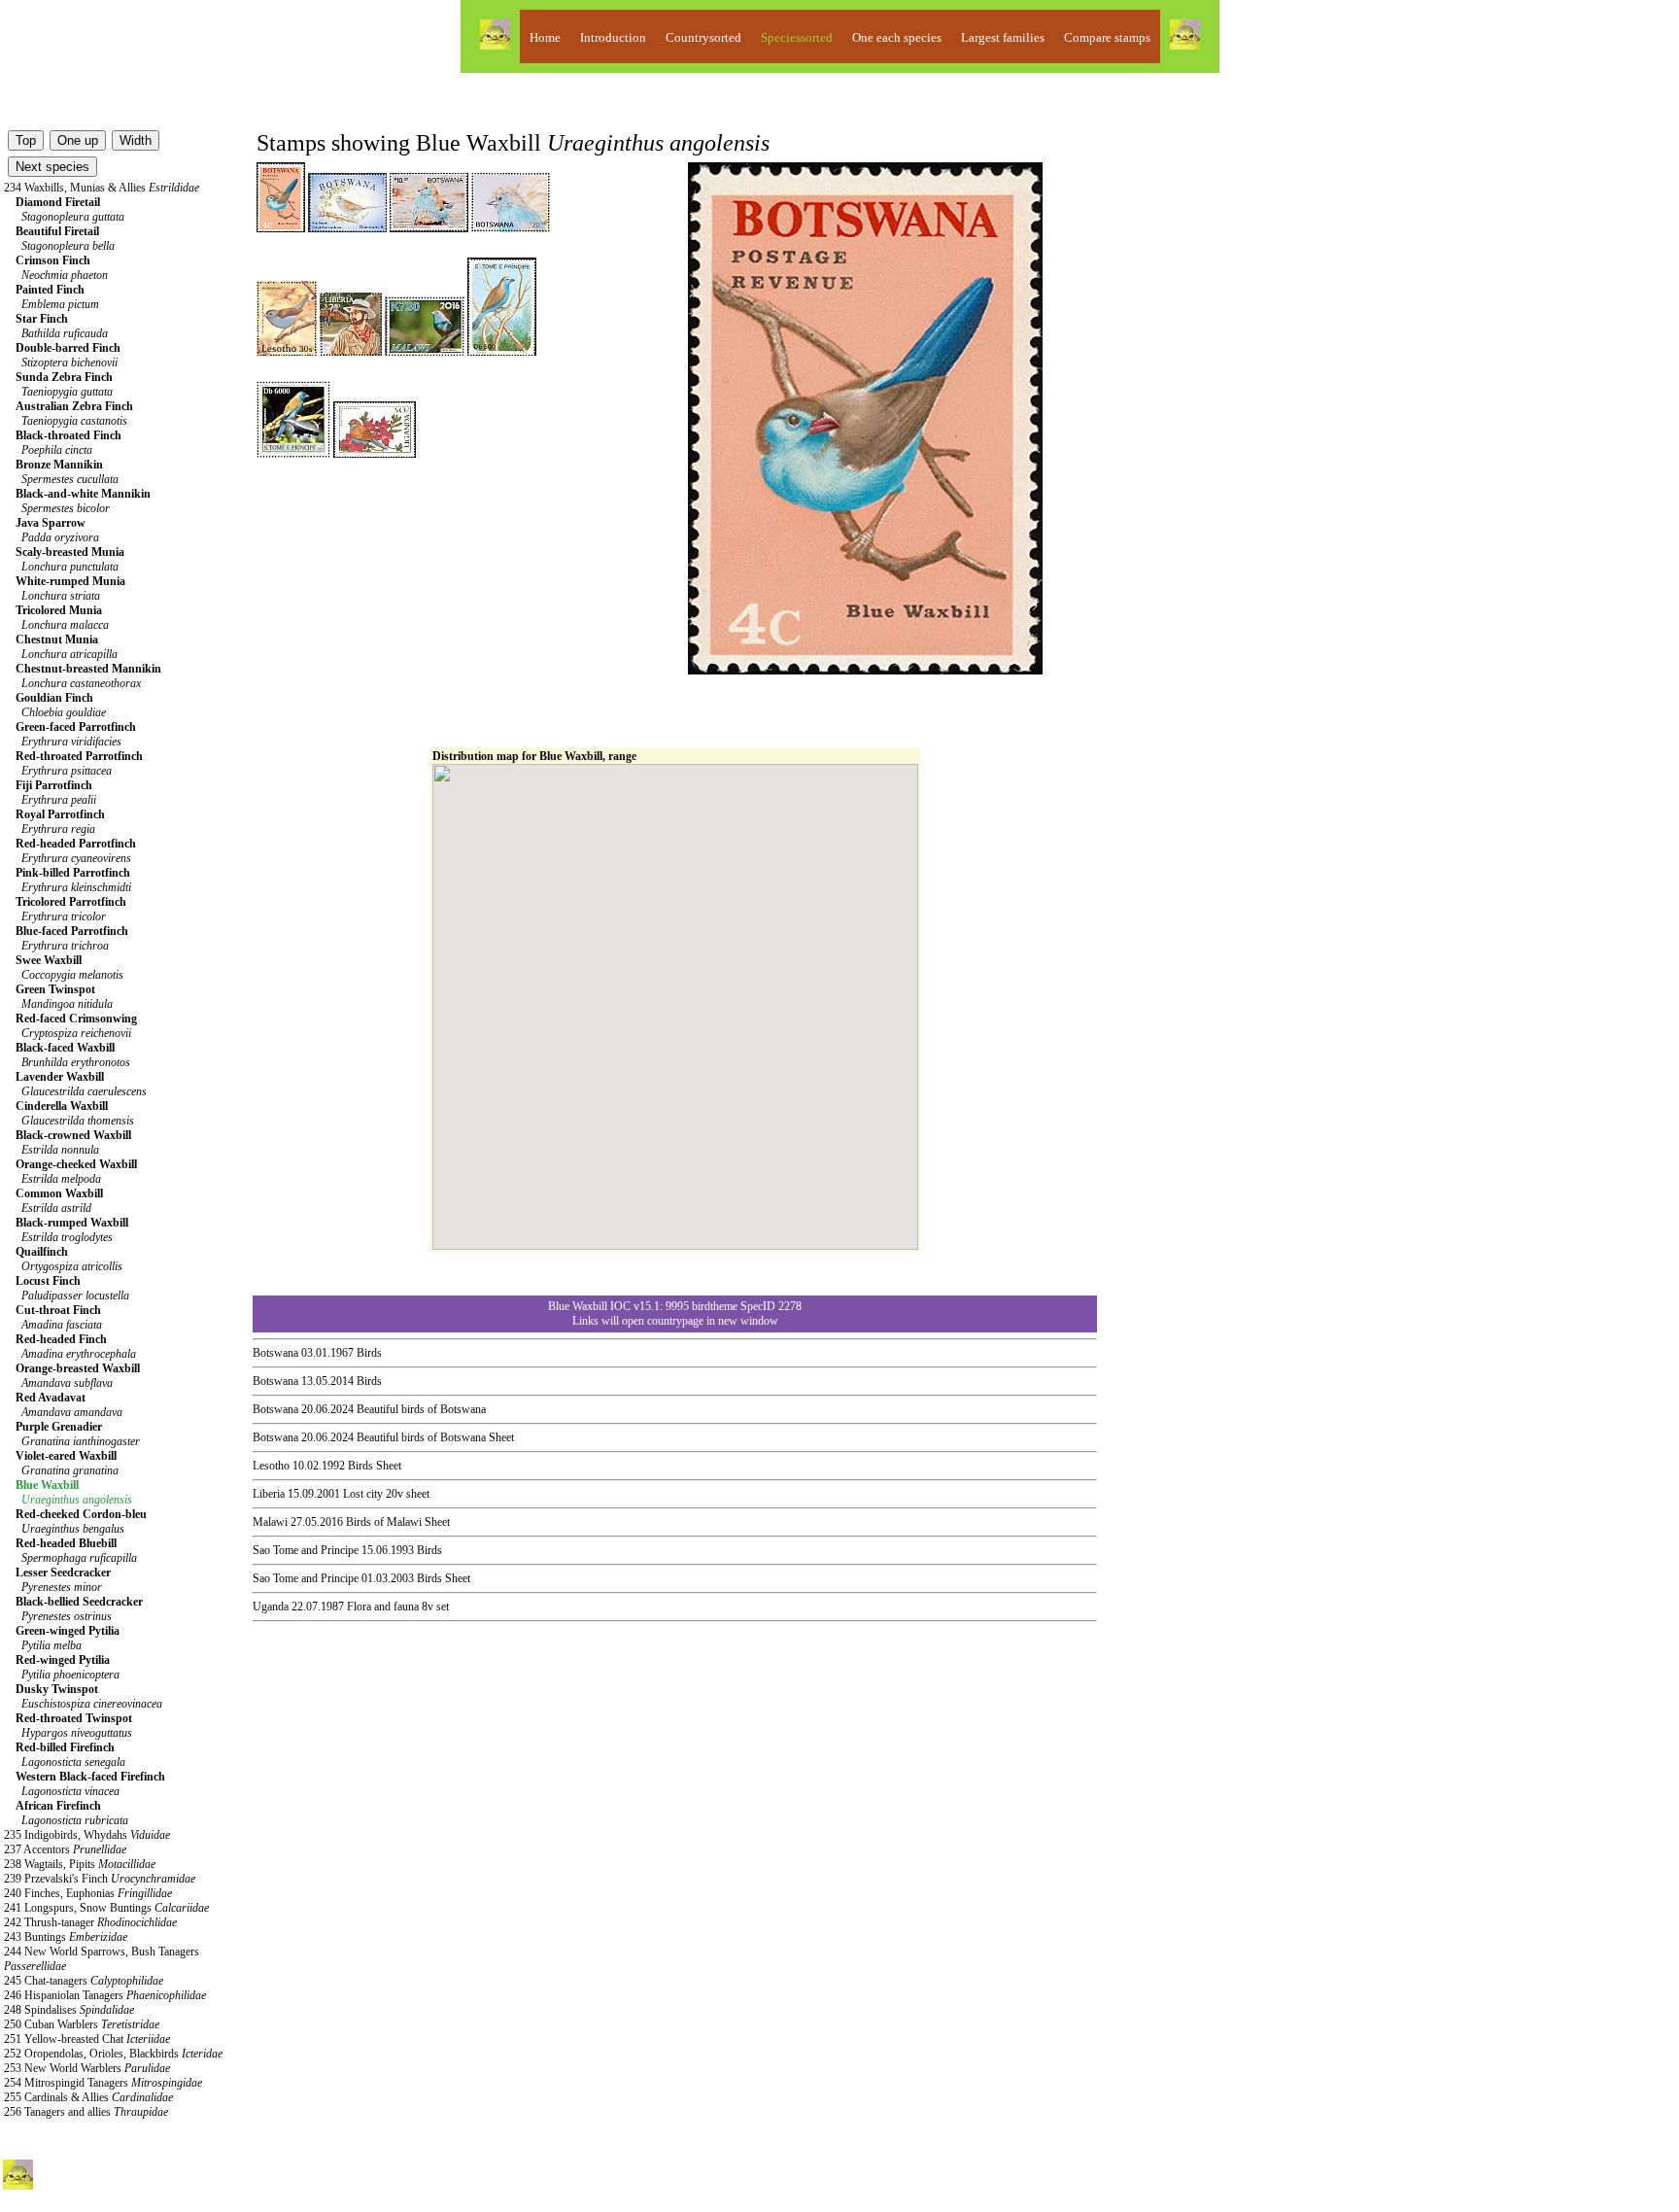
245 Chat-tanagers (84, 1981)
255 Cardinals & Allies (88, 2097)
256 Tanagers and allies (86, 2112)
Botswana (275, 1353)
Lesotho (271, 1466)
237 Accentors (65, 1849)
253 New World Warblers (87, 2068)
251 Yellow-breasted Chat (87, 2039)
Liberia (269, 1494)
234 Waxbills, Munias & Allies (102, 188)
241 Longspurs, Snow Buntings (106, 1908)
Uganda (271, 1607)
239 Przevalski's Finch (100, 1879)
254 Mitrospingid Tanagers (103, 2083)
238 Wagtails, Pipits (80, 1864)
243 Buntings (66, 1937)
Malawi (270, 1522)
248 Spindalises (69, 2010)
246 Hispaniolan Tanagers (105, 1995)
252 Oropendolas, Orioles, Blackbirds (113, 2054)
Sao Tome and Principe (306, 1550)
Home (545, 37)
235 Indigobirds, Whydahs (87, 1835)
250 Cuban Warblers (82, 2024)
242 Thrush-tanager (90, 1922)
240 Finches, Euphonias (88, 1893)
